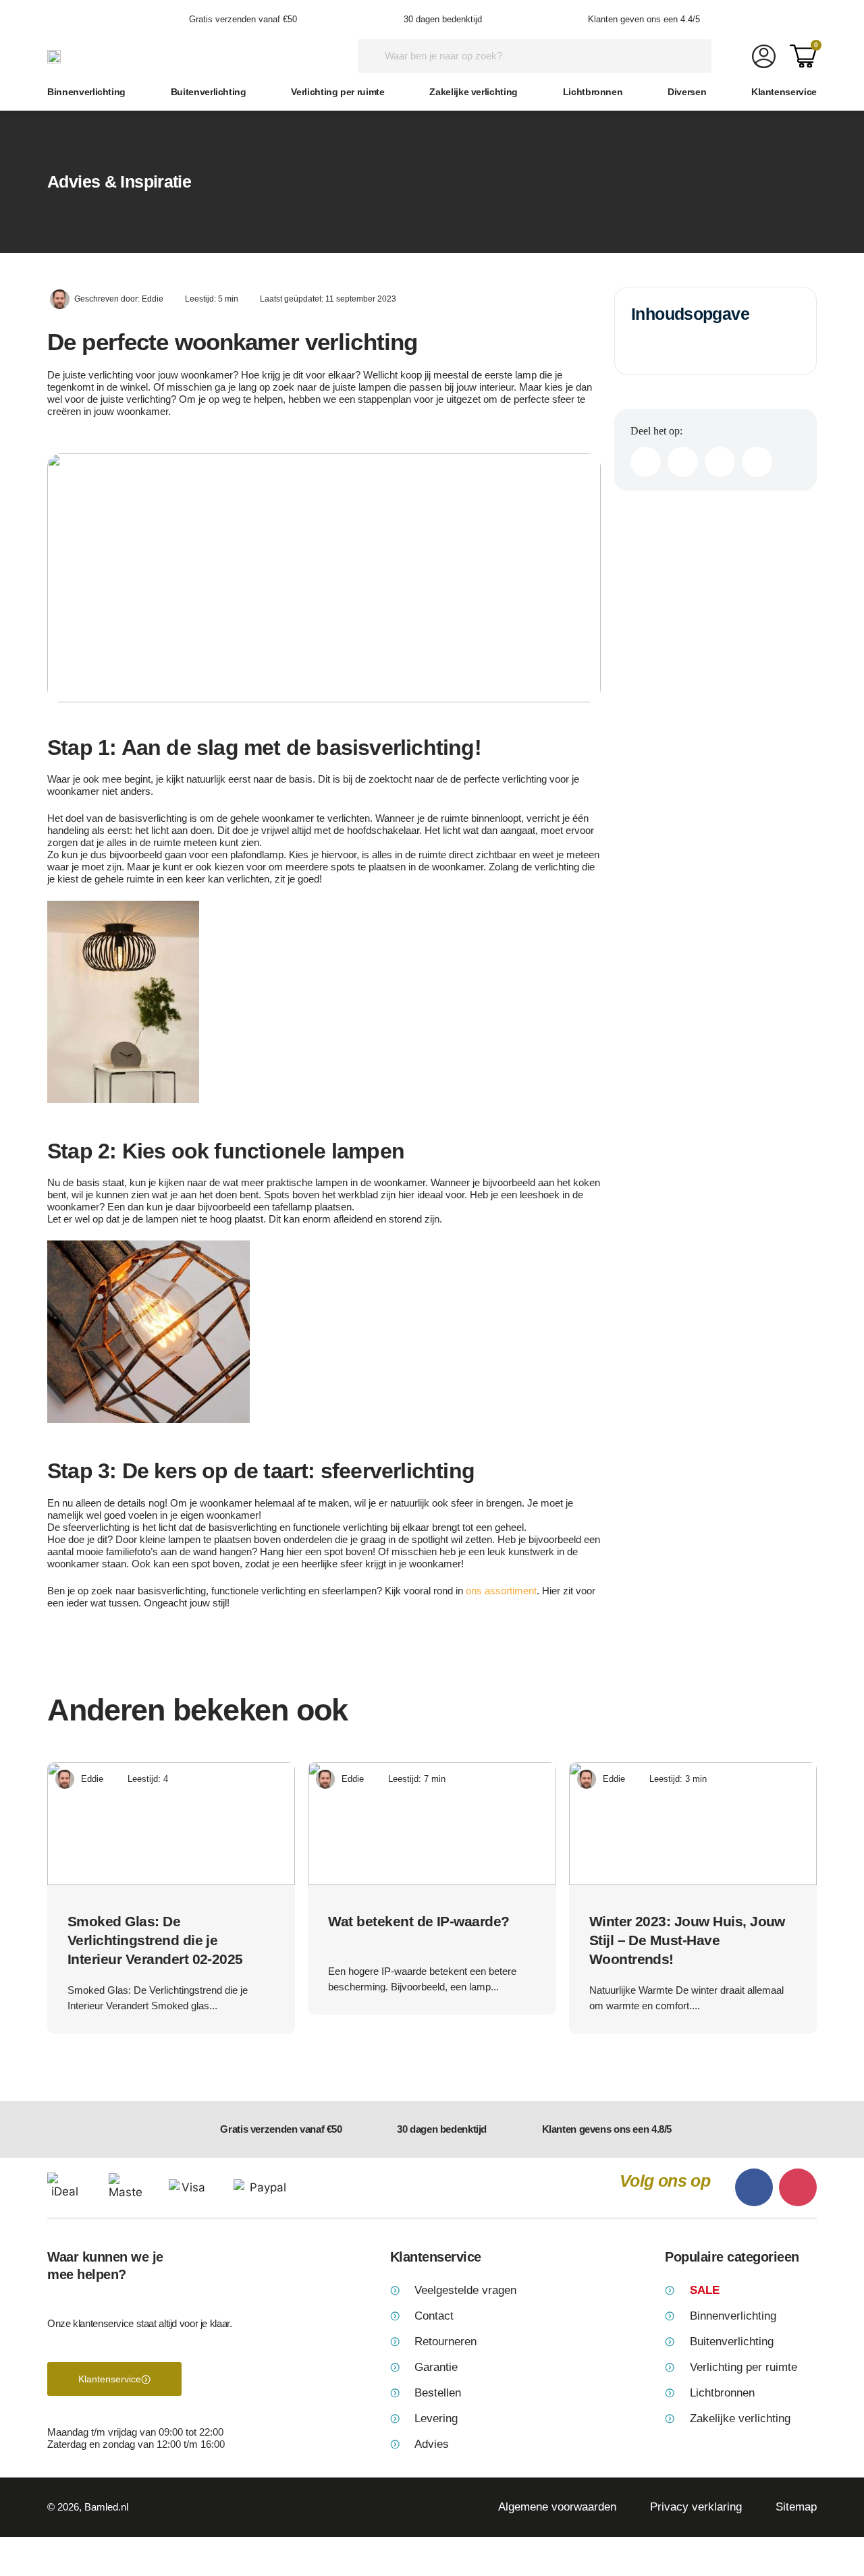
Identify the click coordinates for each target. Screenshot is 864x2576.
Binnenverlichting (86, 92)
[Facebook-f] (754, 2187)
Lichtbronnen (593, 92)
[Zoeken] (695, 56)
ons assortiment (501, 1591)
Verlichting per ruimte (337, 92)
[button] (646, 462)
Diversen (687, 92)
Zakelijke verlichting (474, 92)
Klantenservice (784, 92)
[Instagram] (798, 2187)
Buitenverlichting (209, 92)
